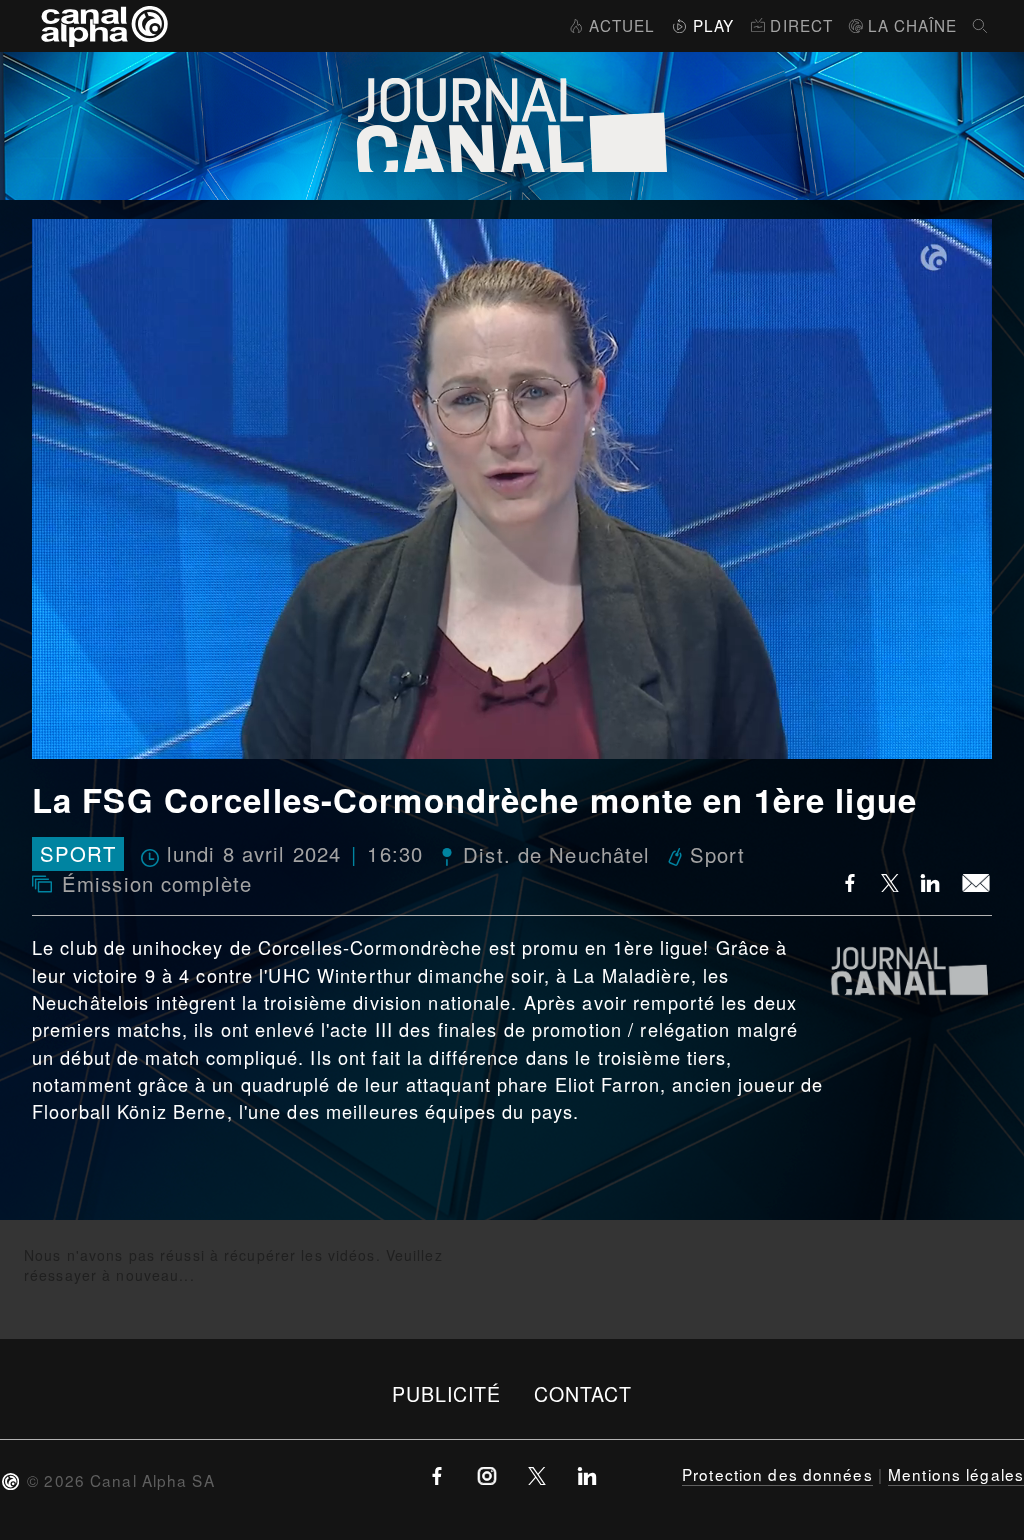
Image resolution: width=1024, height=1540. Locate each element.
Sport (78, 854)
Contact (583, 1393)
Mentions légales (956, 1474)
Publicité (447, 1393)
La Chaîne (912, 25)
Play (713, 25)
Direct (801, 25)
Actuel (622, 25)
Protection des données (777, 1474)
